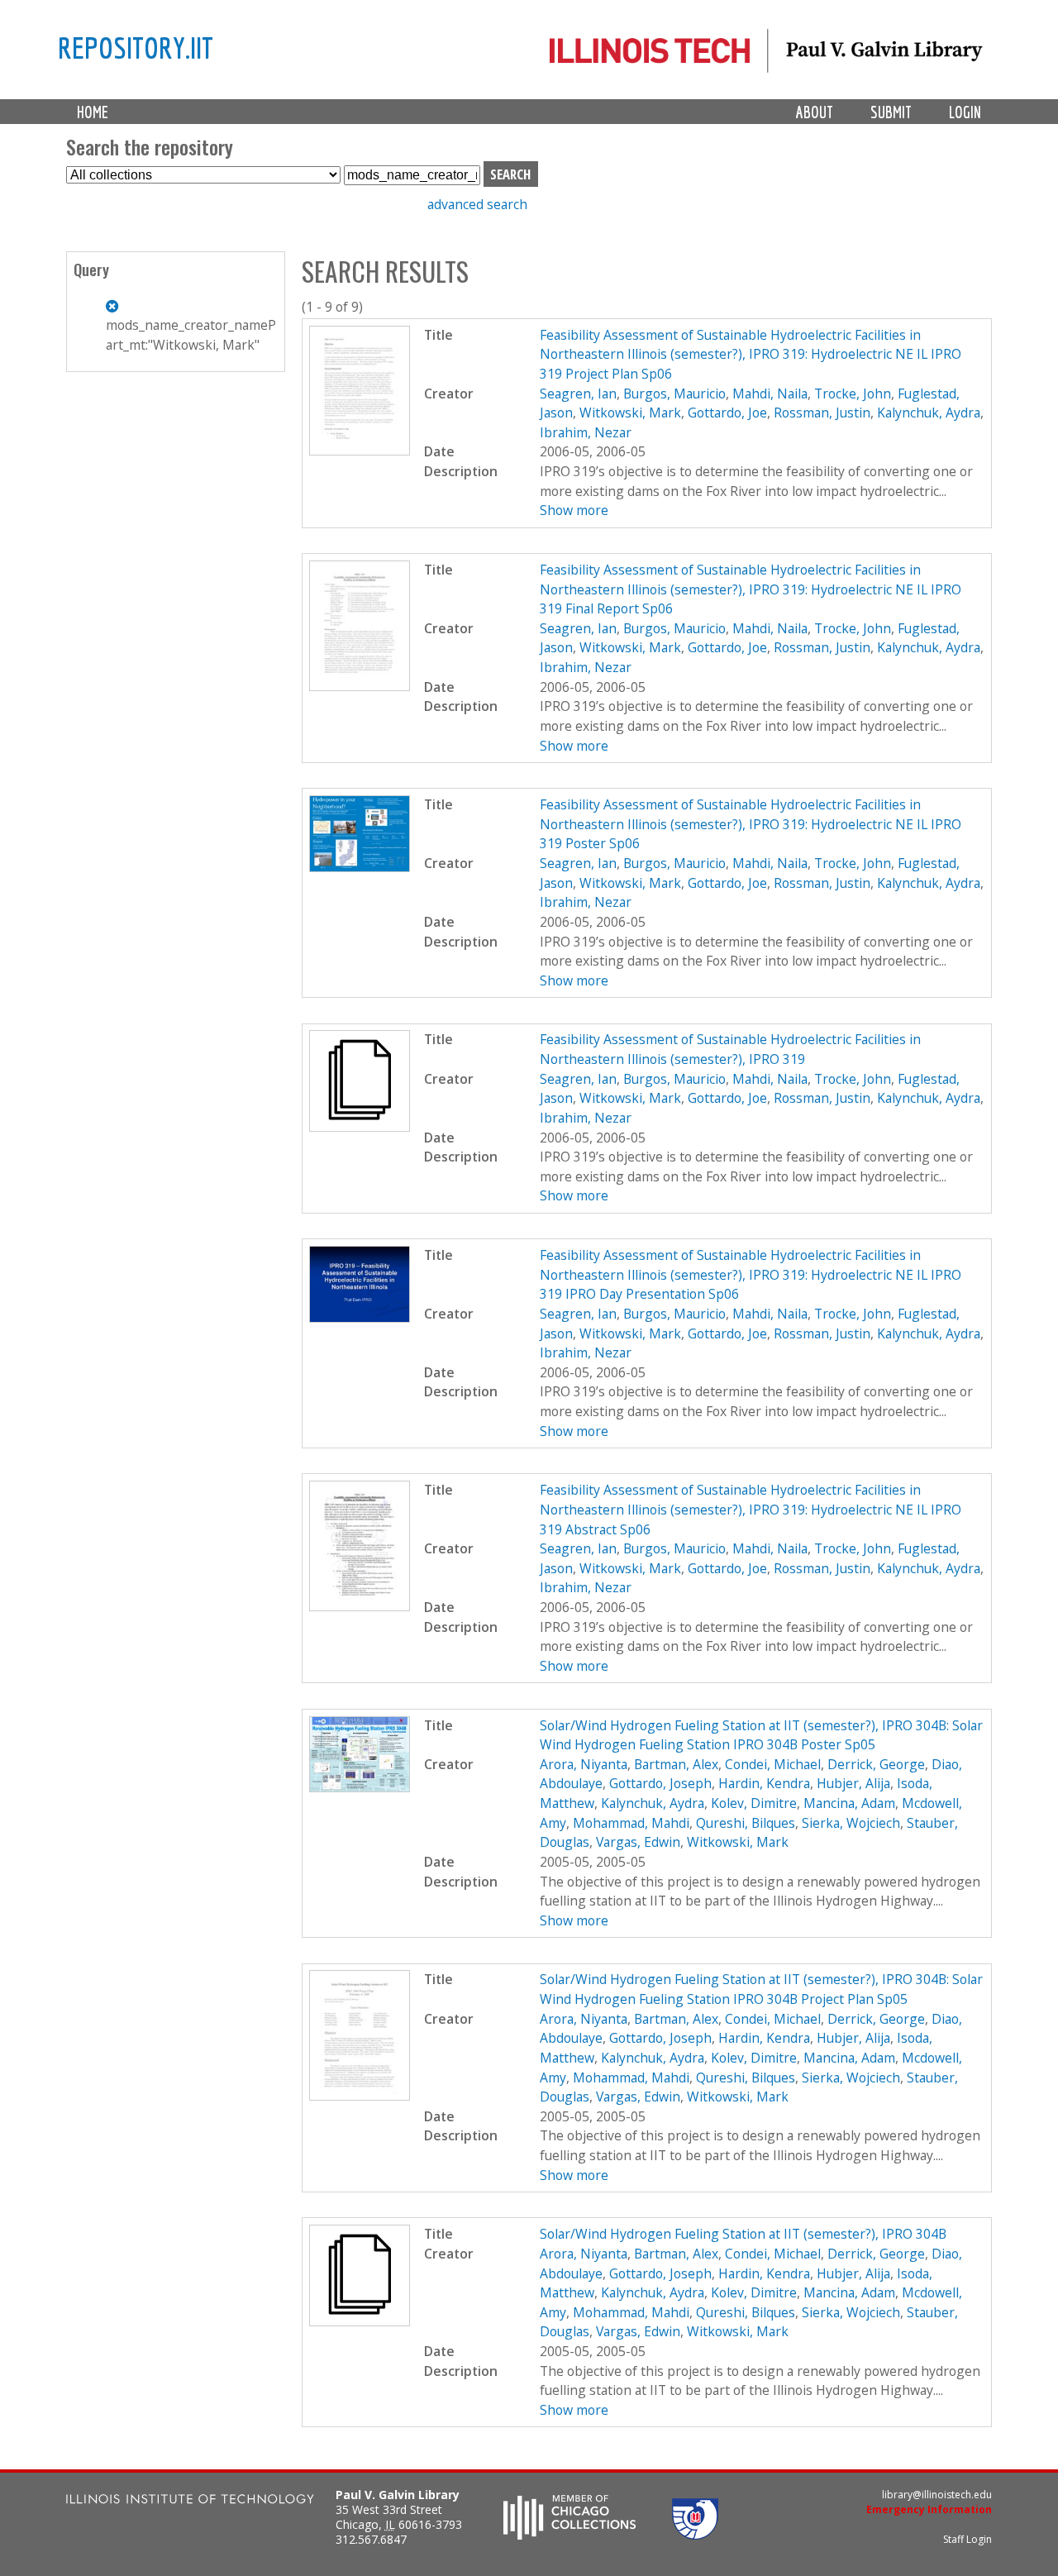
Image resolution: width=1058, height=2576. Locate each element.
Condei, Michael (773, 1764)
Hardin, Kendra (764, 1783)
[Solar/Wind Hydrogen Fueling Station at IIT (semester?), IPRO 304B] (360, 2321)
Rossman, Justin (822, 413)
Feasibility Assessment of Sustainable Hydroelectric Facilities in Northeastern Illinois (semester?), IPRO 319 (730, 1049)
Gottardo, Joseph (660, 1783)
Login (965, 112)
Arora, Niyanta (584, 1764)
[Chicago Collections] (570, 2535)
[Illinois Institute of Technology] (190, 2501)
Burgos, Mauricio (674, 394)
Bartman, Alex (676, 1764)
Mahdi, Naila (770, 394)
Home (93, 112)
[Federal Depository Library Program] (695, 2535)
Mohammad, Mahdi (631, 1823)
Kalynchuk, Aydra (929, 413)
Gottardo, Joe (727, 413)
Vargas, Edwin (638, 1842)
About (815, 112)
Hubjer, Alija (853, 1783)
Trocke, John (853, 394)
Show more (574, 510)
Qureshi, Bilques (746, 1823)
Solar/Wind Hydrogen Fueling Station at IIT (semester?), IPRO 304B (743, 2234)
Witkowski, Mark (630, 413)
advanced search (477, 204)
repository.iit (136, 47)
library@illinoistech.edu (937, 2495)
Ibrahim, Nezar (586, 432)
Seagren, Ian (578, 394)
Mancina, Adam (849, 1803)
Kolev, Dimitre (754, 1803)
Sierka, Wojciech (851, 1823)
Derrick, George (876, 1764)
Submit (891, 112)
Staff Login (967, 2539)
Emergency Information (929, 2509)
